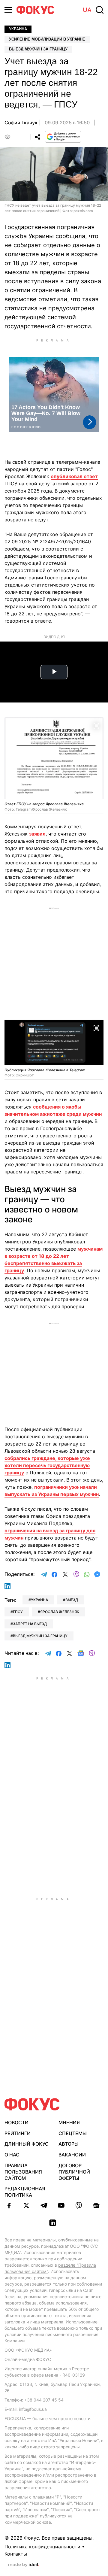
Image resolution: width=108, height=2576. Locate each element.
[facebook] (9, 2205)
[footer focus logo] (32, 2104)
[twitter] (26, 2205)
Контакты (16, 2554)
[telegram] (44, 2205)
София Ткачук (21, 123)
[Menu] (8, 10)
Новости (16, 2122)
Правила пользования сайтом (23, 2172)
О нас (12, 2155)
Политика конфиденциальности (42, 2547)
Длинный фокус (27, 2144)
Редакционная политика (25, 2192)
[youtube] (61, 2205)
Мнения (69, 2122)
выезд (72, 1600)
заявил (37, 834)
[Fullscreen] (96, 726)
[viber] (79, 2205)
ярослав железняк (60, 1612)
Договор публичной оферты (74, 2172)
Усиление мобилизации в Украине (47, 39)
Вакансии (72, 2155)
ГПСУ (18, 1612)
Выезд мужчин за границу (38, 49)
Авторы (69, 2144)
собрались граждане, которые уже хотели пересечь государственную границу (47, 1465)
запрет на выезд (30, 1624)
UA (87, 10)
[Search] (100, 10)
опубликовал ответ (74, 476)
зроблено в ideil (24, 2565)
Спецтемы (73, 2133)
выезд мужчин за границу (40, 1636)
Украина (18, 29)
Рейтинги (18, 2133)
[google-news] (96, 2205)
